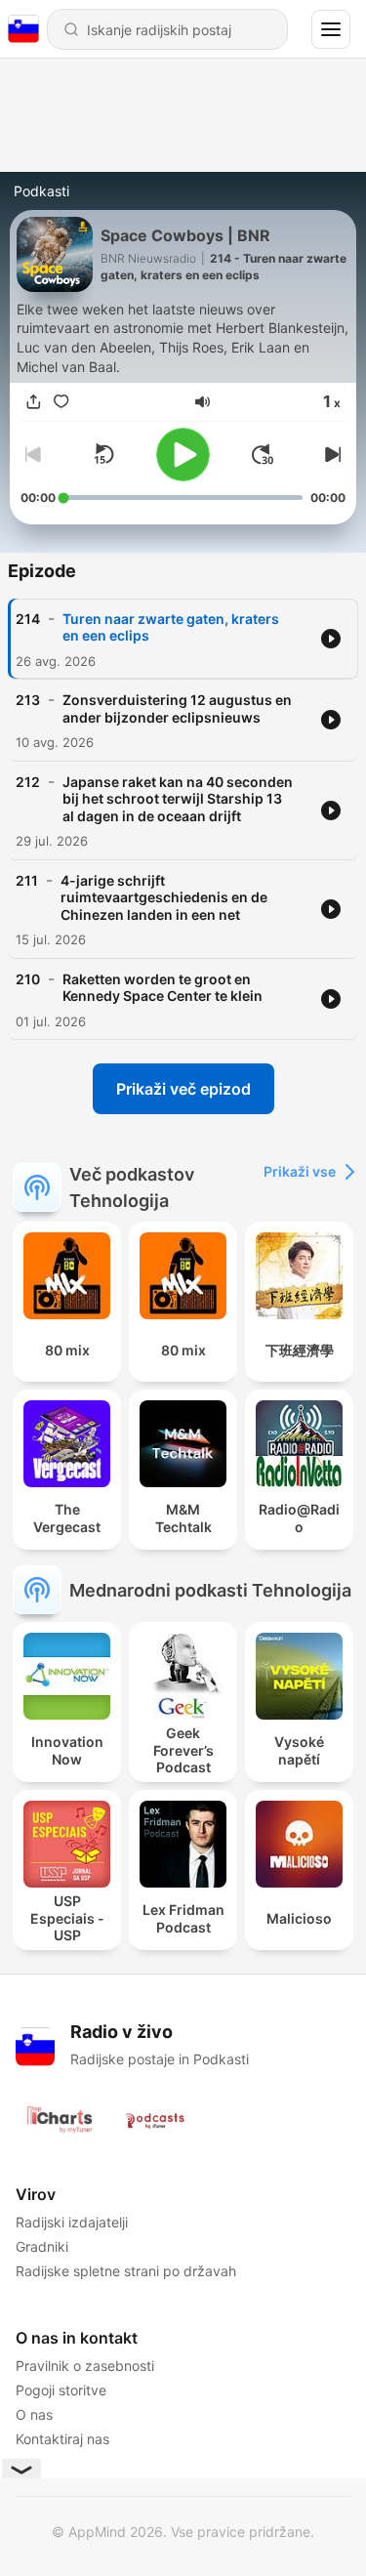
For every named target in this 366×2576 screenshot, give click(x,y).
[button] (203, 402)
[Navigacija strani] (331, 29)
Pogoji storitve (61, 2390)
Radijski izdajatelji (72, 2222)
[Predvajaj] (183, 455)
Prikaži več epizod (183, 1089)
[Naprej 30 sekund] (263, 454)
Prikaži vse (300, 1171)
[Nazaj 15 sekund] (103, 454)
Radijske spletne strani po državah (126, 2271)
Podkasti (41, 191)
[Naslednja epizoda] (330, 454)
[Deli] (34, 402)
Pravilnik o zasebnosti (85, 2366)
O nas (34, 2414)
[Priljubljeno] (61, 402)
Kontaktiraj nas (62, 2439)
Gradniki (42, 2246)
